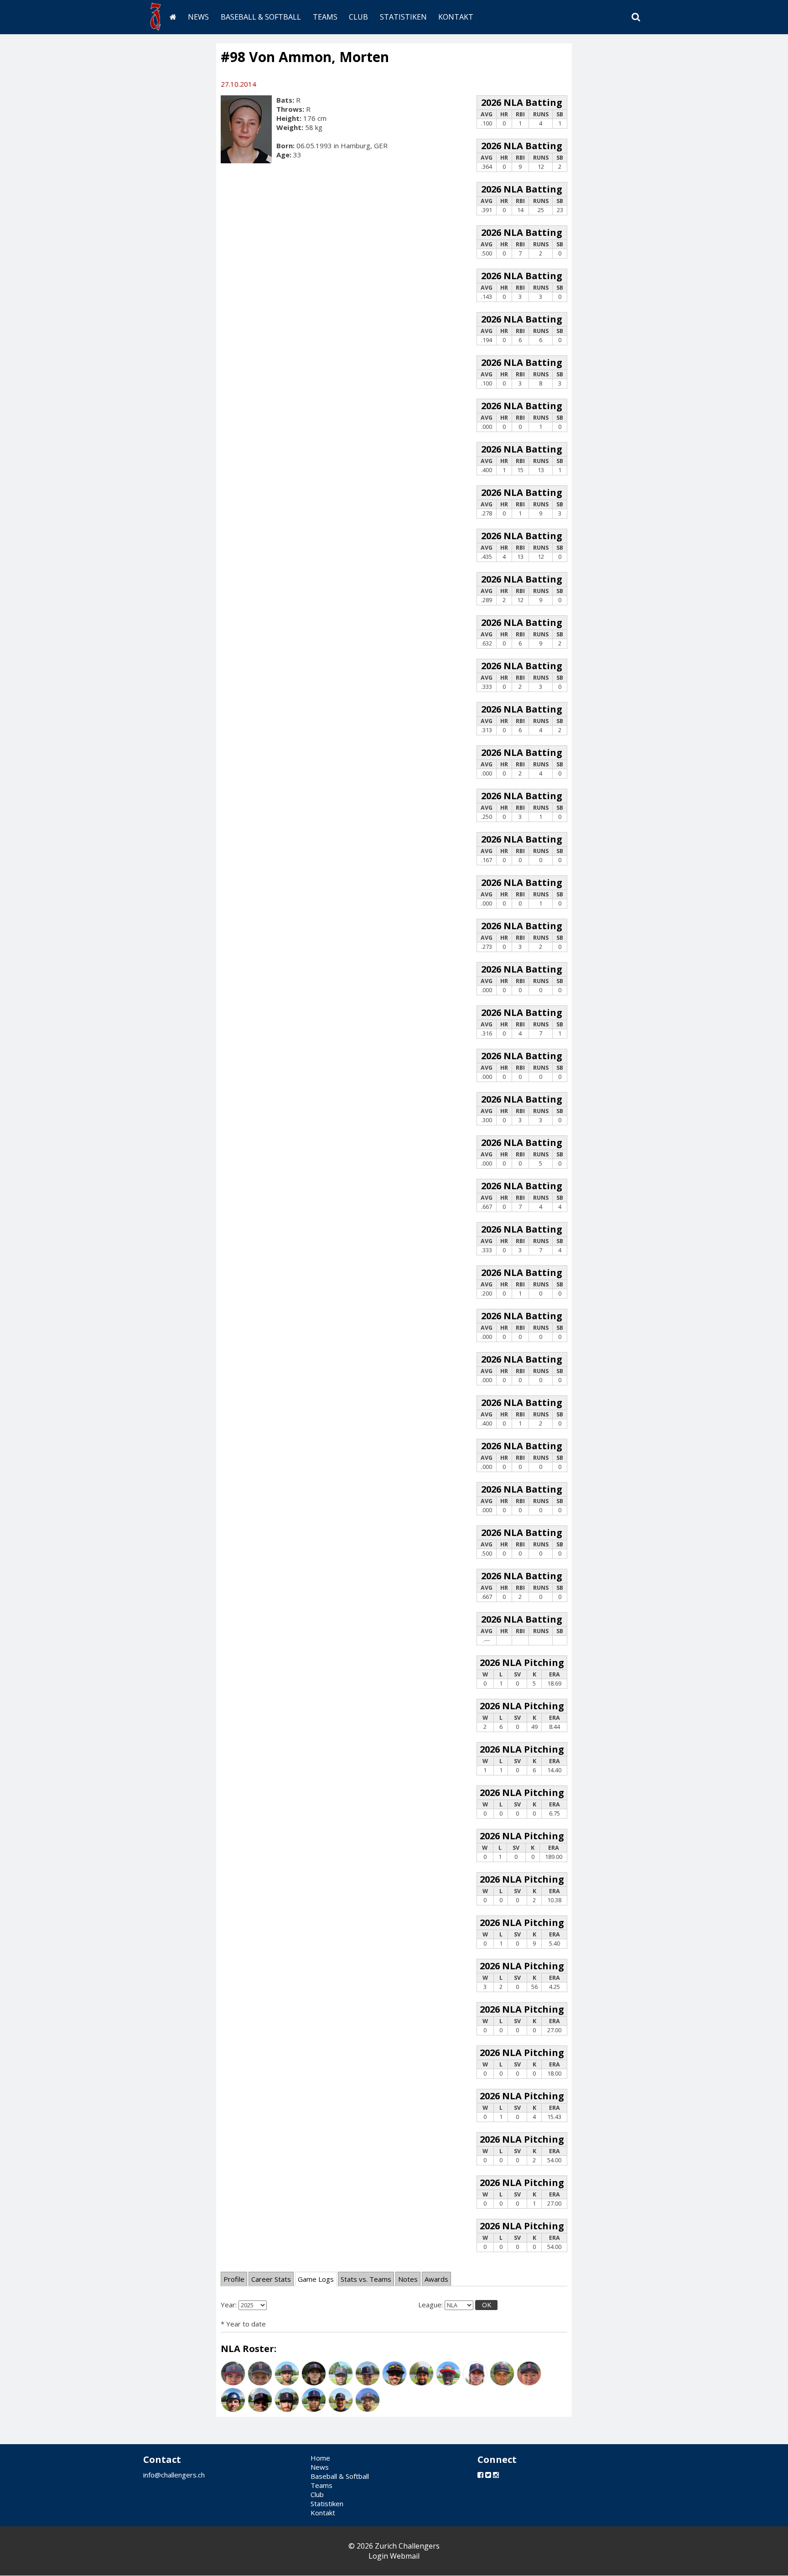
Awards (436, 2279)
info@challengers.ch (174, 2475)
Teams (325, 17)
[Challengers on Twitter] (488, 2475)
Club (358, 17)
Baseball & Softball (261, 17)
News (198, 17)
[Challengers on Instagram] (496, 2475)
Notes (408, 2279)
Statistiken (403, 17)
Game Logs (316, 2279)
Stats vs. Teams (366, 2279)
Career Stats (271, 2279)
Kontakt (456, 17)
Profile (234, 2279)
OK (487, 2305)
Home (320, 2458)
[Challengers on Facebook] (480, 2475)
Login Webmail (394, 2556)
